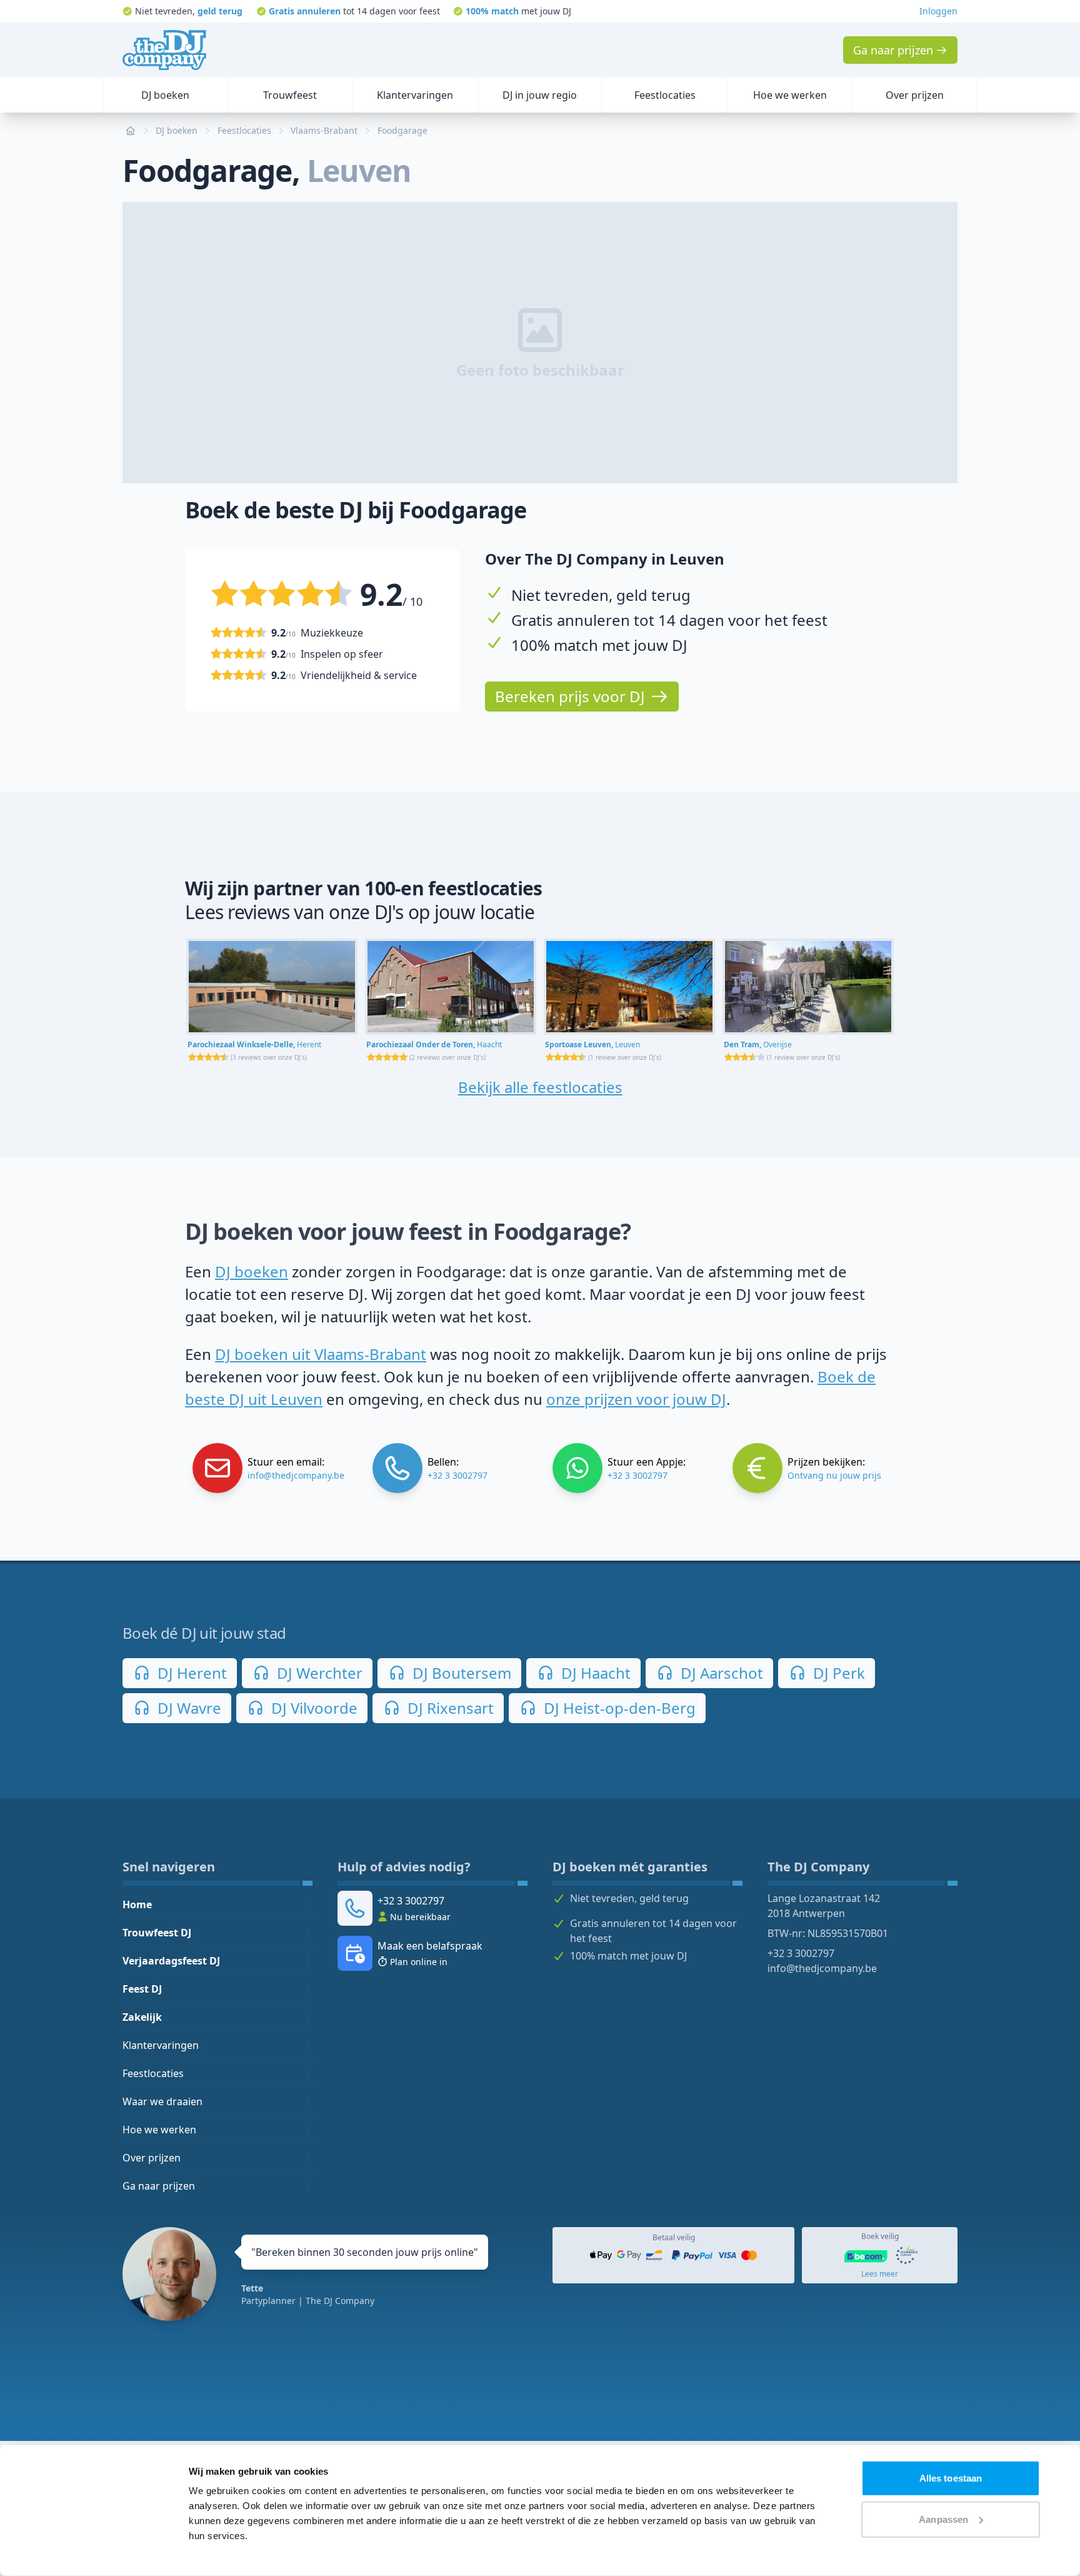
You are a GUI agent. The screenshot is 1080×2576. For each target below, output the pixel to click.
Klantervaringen (161, 2045)
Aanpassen (943, 2519)
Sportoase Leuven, (592, 1044)
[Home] (164, 50)
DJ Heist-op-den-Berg (618, 1708)
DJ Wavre (187, 1708)
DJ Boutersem (460, 1673)
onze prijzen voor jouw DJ (636, 1399)
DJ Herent (190, 1673)
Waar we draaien (162, 2101)
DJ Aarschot (720, 1673)
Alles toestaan (951, 2478)
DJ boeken (252, 1271)
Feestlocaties (153, 2073)
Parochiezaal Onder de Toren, (434, 1044)
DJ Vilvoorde (312, 1708)
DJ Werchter (318, 1673)
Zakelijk (142, 2017)
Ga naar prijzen (159, 2186)
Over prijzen (152, 2158)
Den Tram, (758, 1044)
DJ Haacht (594, 1673)
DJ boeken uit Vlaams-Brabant (321, 1354)
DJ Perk (837, 1673)
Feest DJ (142, 1989)
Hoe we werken (159, 2130)
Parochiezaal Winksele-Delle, (254, 1044)
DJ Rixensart (449, 1708)
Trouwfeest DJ (157, 1933)
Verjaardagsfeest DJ (171, 1961)
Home (137, 1904)
